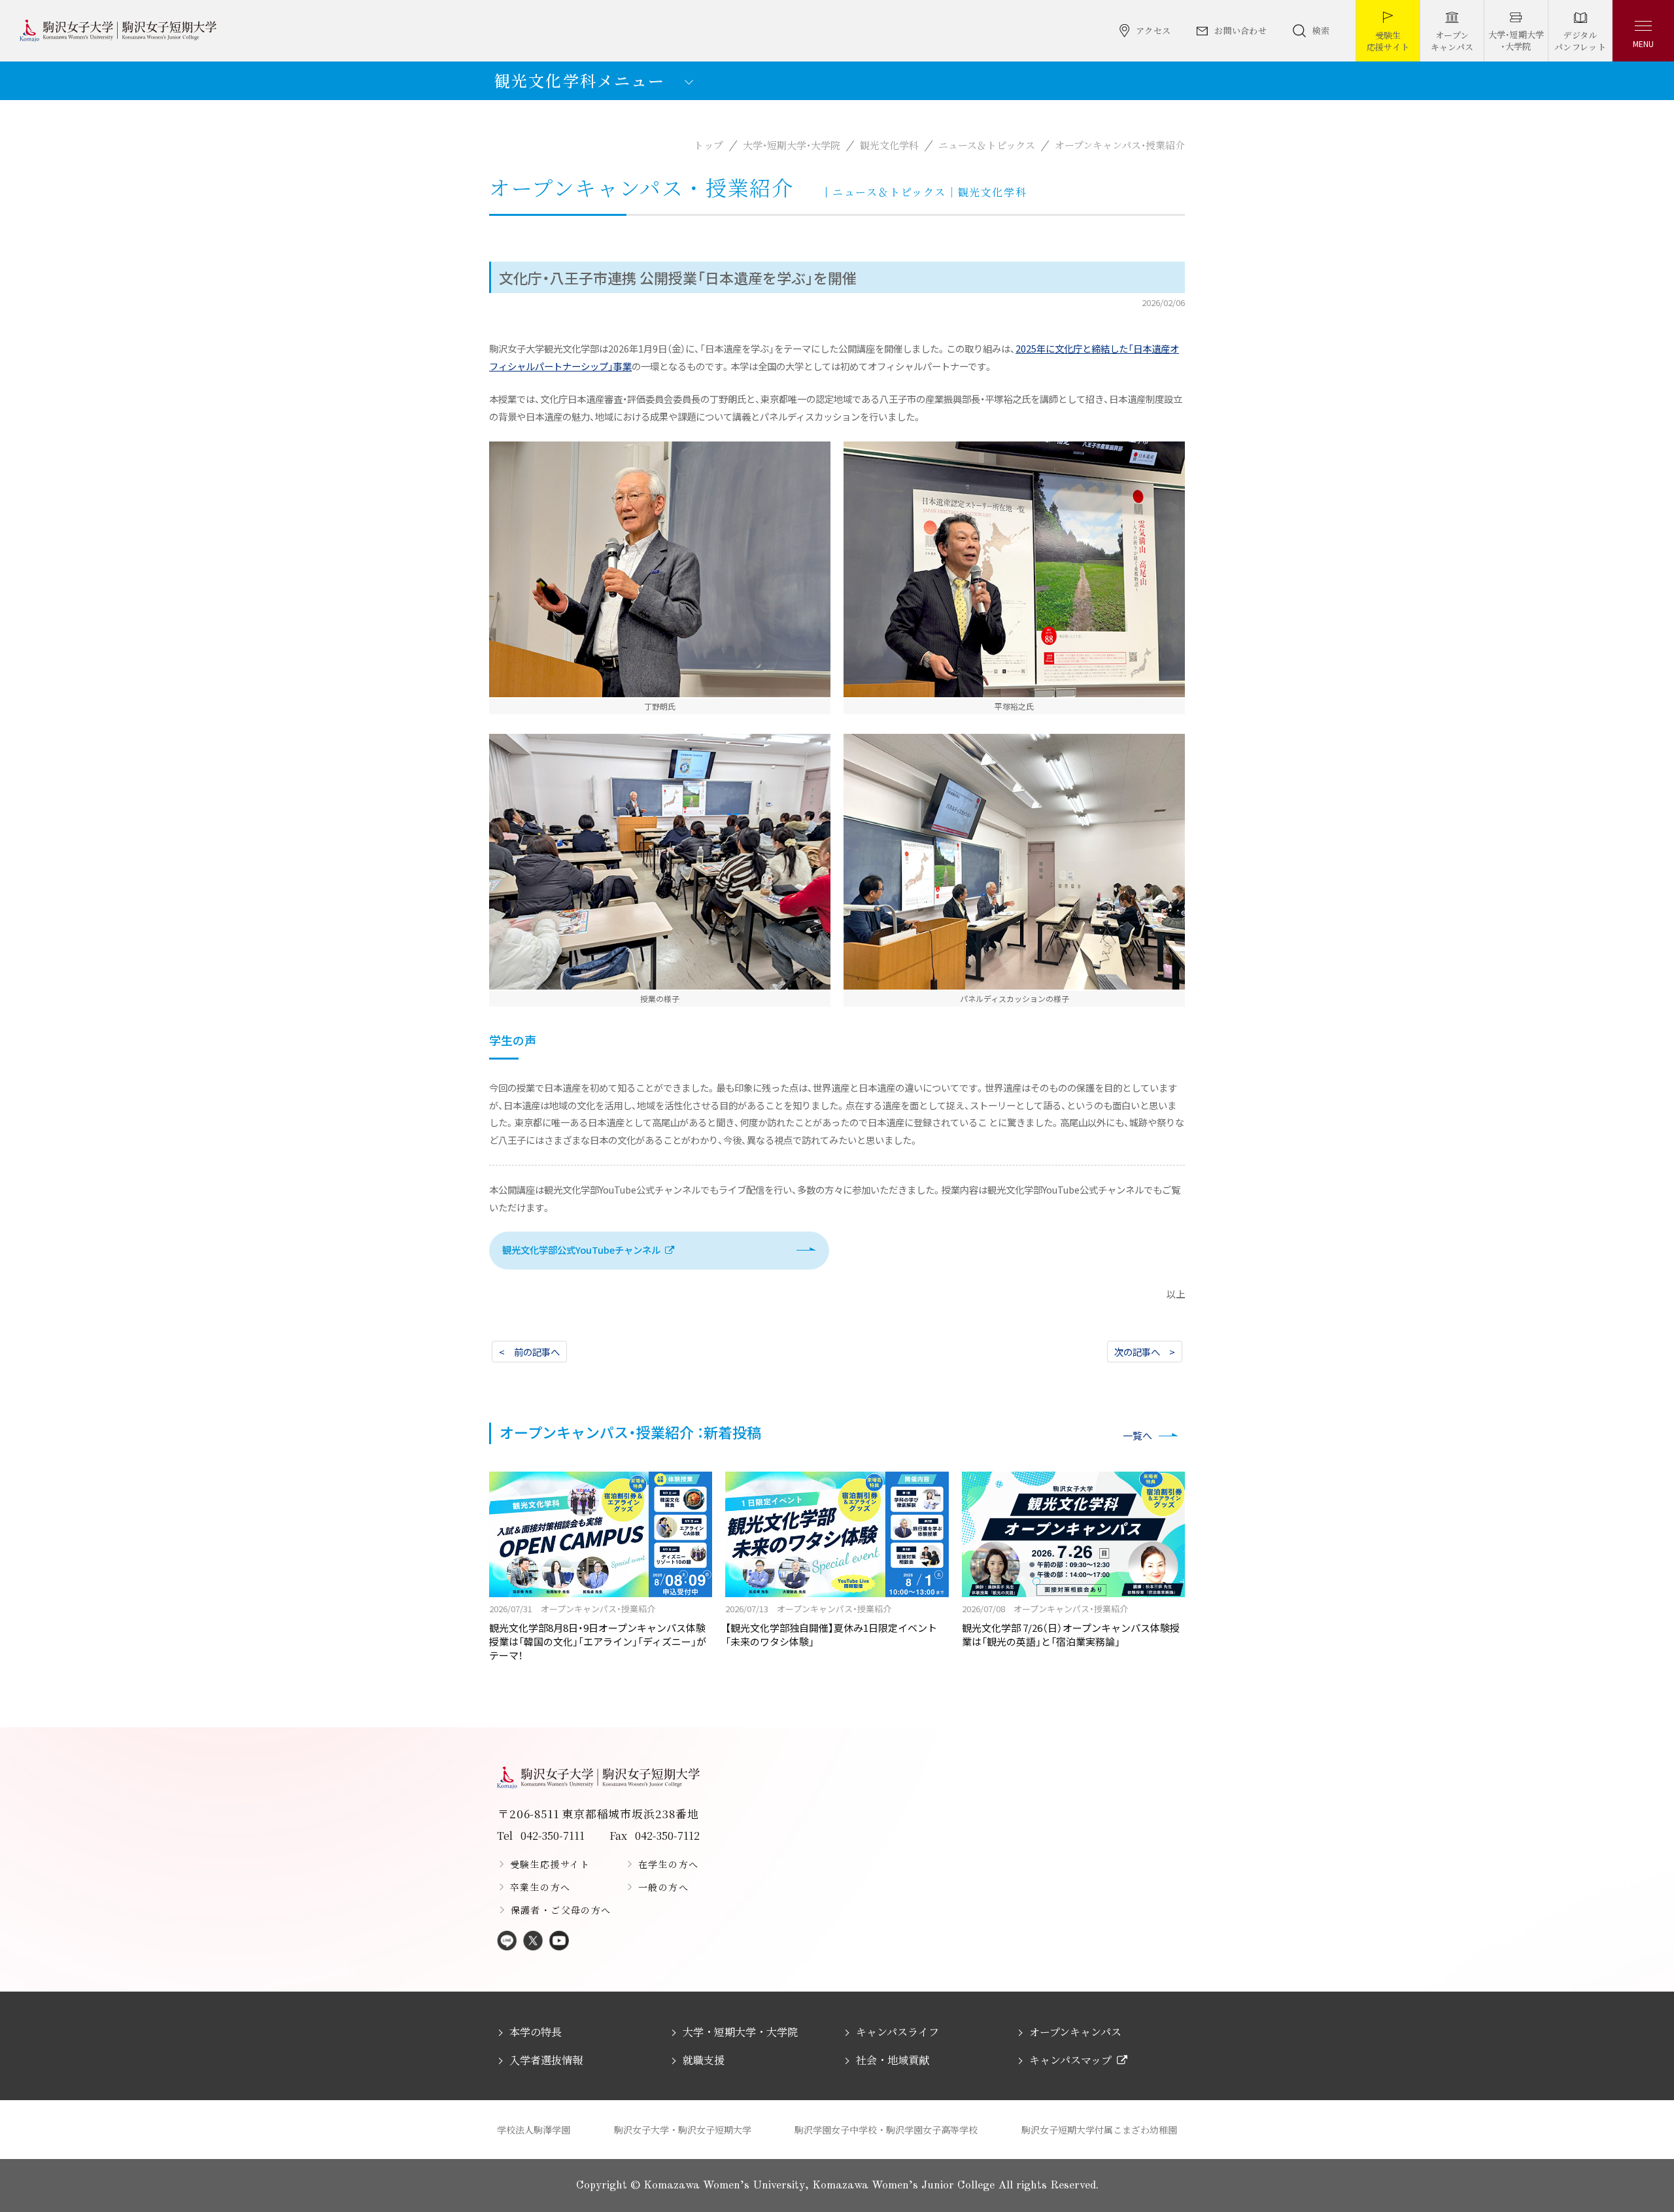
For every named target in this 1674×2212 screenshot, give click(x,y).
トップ (709, 145)
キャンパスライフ (897, 2032)
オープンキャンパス (1075, 2032)
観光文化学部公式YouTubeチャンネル (581, 1250)
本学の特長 (536, 2032)
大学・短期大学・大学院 (792, 145)
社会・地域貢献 (893, 2060)
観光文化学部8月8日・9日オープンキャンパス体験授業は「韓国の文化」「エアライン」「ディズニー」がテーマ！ (598, 1632)
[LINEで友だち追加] (507, 1942)
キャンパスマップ (1070, 2060)
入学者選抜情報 (546, 2060)
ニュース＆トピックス (987, 145)
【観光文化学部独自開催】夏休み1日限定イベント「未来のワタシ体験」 (831, 1625)
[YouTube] (559, 1942)
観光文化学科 (889, 145)
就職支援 (704, 2060)
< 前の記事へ (529, 1352)
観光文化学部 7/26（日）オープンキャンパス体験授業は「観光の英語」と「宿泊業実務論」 (1071, 1625)
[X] (533, 1942)
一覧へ (1137, 1435)
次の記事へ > (1145, 1352)
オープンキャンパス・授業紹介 (1120, 145)
